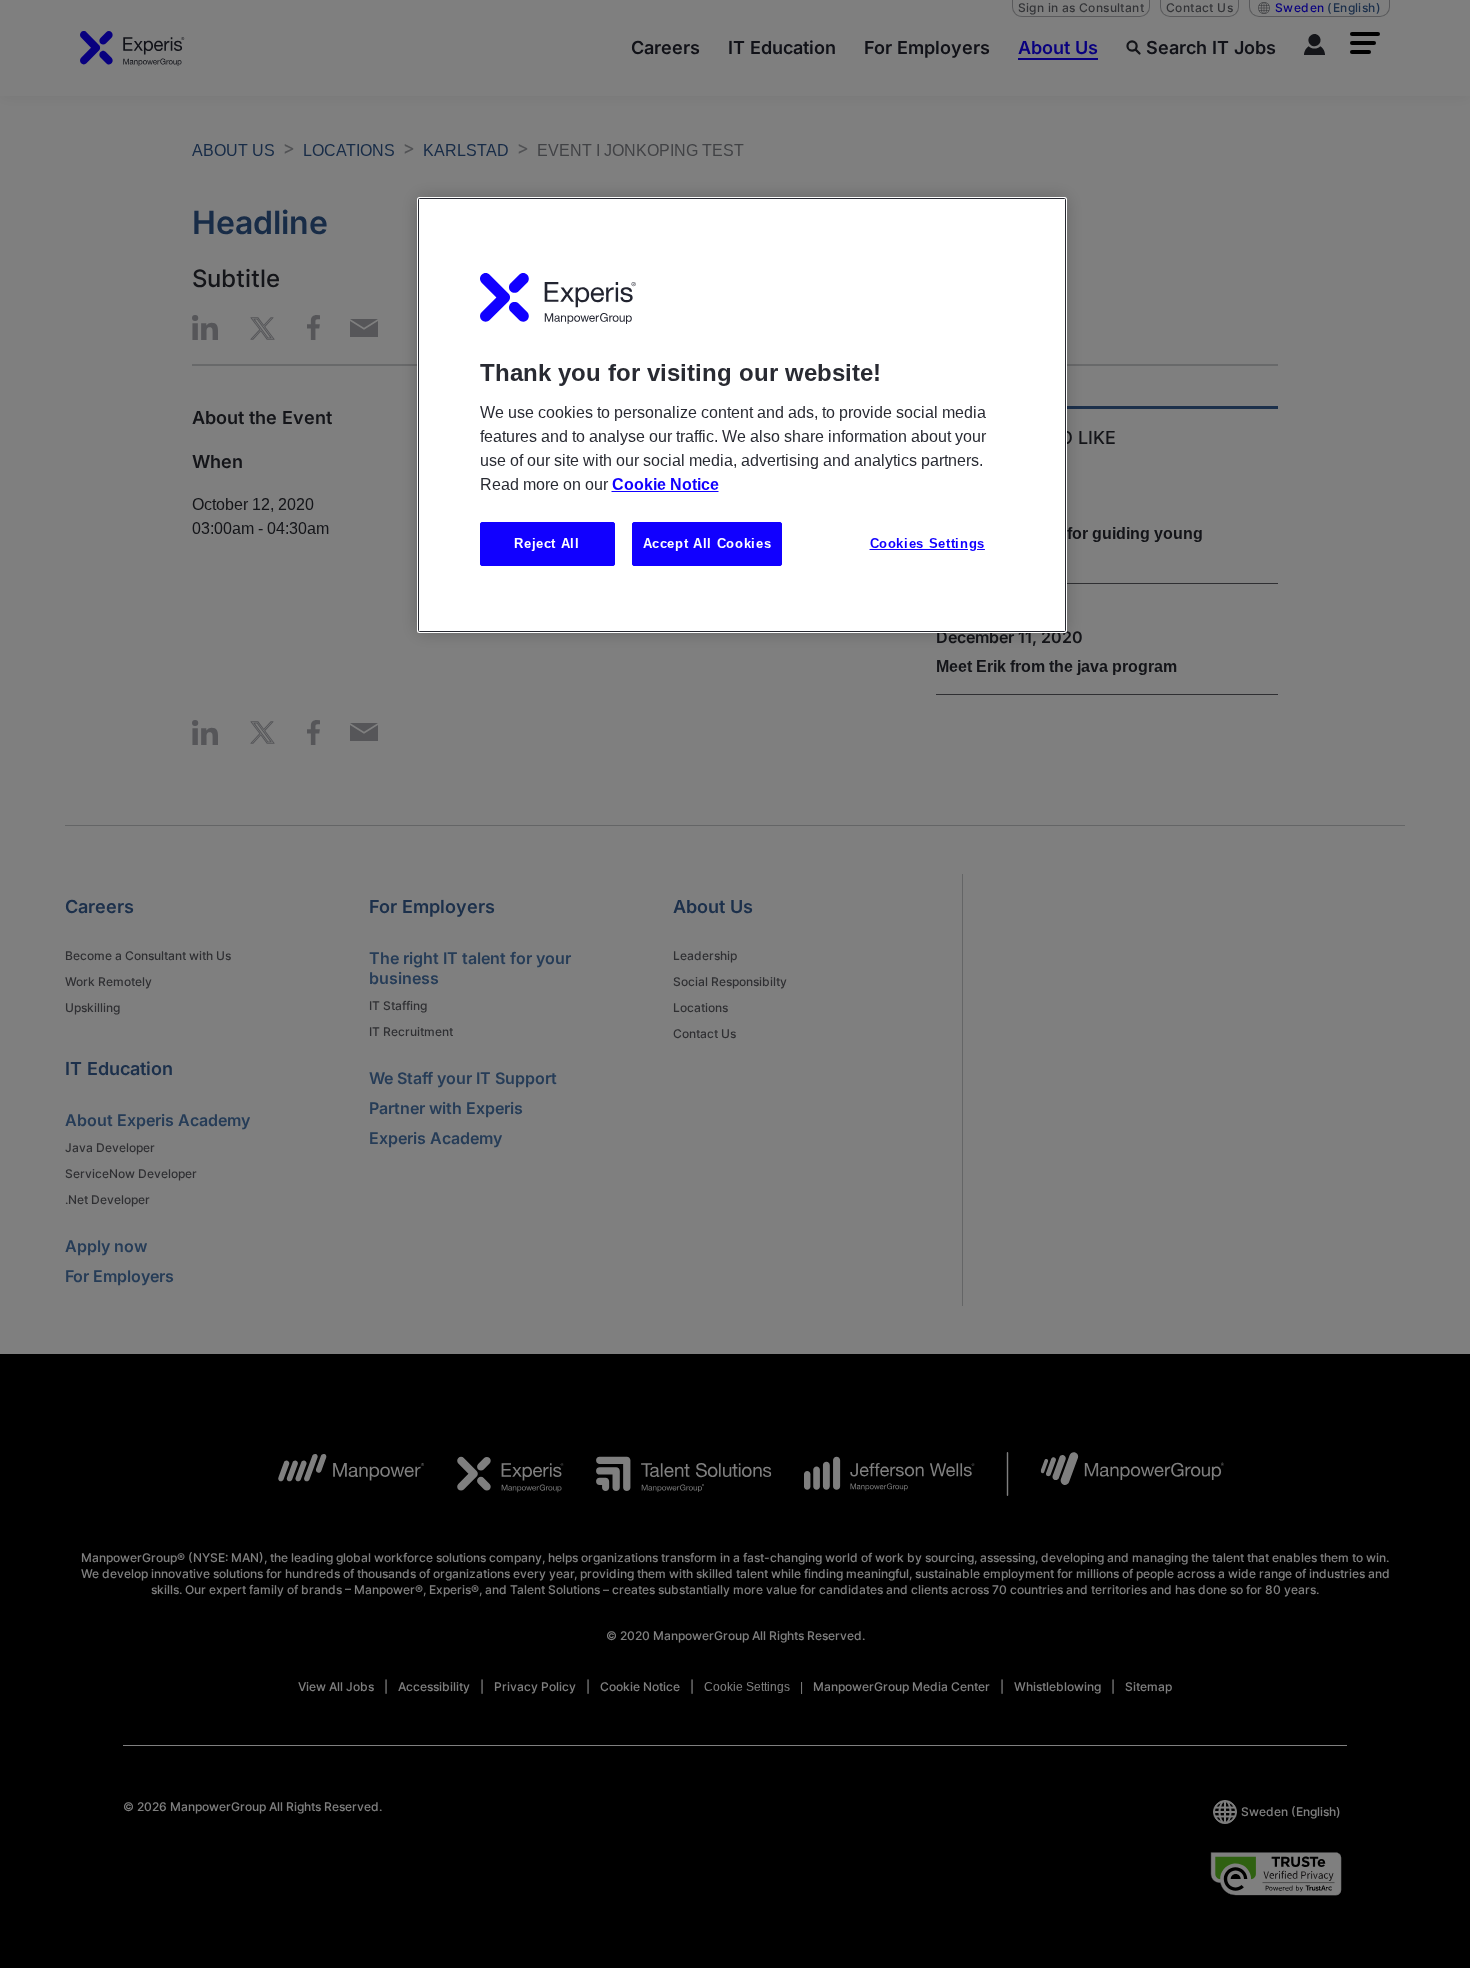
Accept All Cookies (707, 543)
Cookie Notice (665, 484)
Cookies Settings (927, 543)
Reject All (547, 543)
